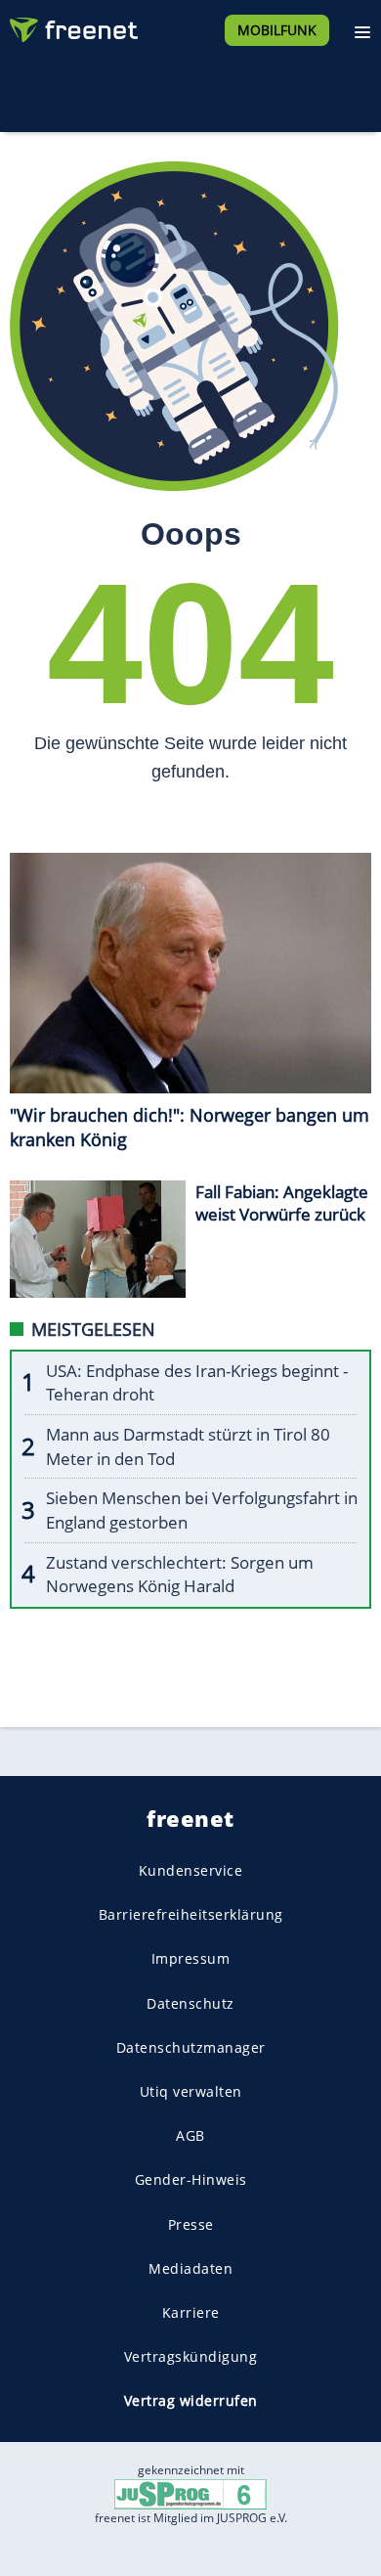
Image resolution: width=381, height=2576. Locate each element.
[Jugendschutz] (190, 2493)
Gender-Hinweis (191, 2179)
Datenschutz (190, 2003)
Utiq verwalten (191, 2091)
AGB (190, 2135)
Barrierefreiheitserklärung (191, 1914)
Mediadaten (190, 2268)
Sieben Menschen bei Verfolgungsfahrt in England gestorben (202, 1510)
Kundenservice (191, 1870)
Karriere (191, 2312)
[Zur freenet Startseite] (72, 25)
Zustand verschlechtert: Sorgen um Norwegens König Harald (180, 1575)
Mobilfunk (277, 30)
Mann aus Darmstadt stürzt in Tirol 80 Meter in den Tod (188, 1446)
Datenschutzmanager (191, 2047)
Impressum (191, 1958)
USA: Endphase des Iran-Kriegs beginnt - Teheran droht (197, 1383)
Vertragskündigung (191, 2356)
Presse (191, 2223)
